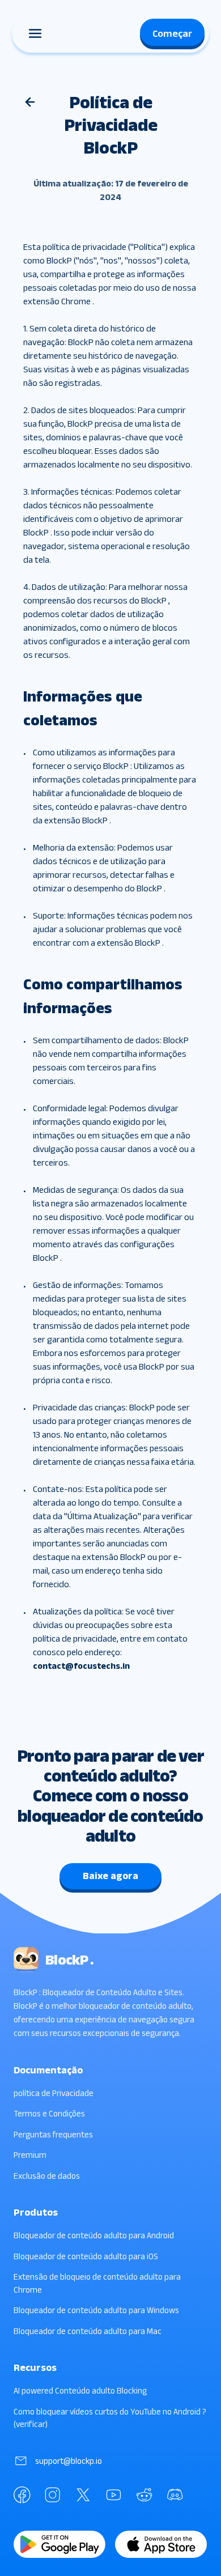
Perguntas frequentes (53, 2134)
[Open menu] (35, 33)
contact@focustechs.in (81, 1666)
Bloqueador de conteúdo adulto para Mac (88, 2331)
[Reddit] (144, 2495)
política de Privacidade (54, 2093)
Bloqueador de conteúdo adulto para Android (94, 2235)
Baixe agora (110, 1876)
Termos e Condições (49, 2113)
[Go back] (30, 102)
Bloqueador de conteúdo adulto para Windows (96, 2310)
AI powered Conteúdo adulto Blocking (80, 2390)
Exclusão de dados (47, 2176)
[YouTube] (114, 2495)
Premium (30, 2155)
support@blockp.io (69, 2461)
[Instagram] (53, 2495)
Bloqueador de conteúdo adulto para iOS (86, 2256)
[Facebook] (22, 2495)
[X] (83, 2495)
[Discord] (175, 2495)
